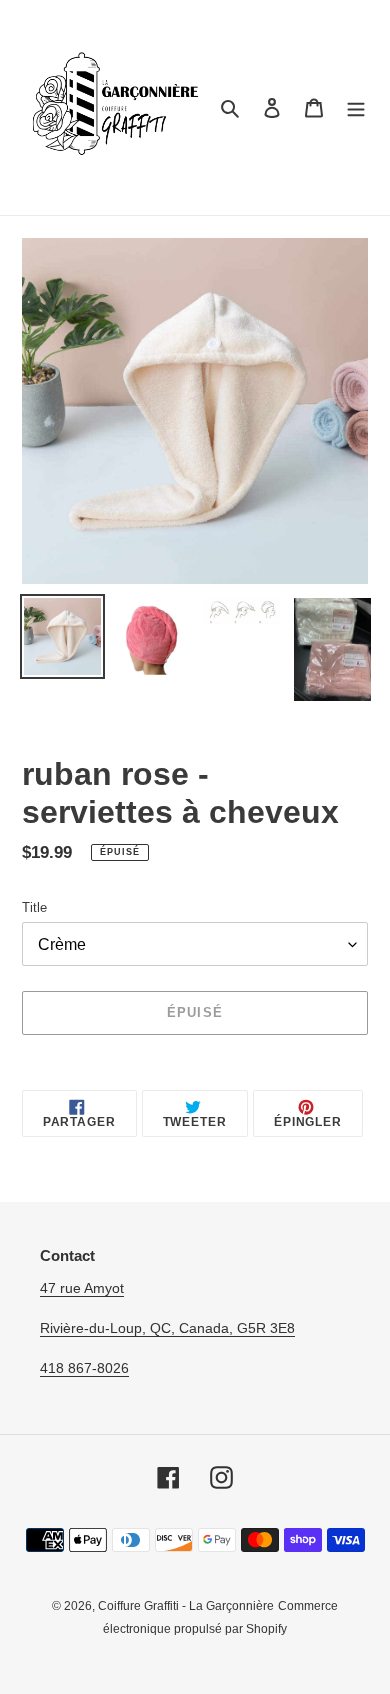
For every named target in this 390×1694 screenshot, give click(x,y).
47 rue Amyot (82, 1288)
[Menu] (356, 107)
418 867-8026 (84, 1368)
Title (34, 907)
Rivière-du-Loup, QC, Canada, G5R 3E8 (167, 1328)
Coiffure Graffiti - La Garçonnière (186, 1606)
